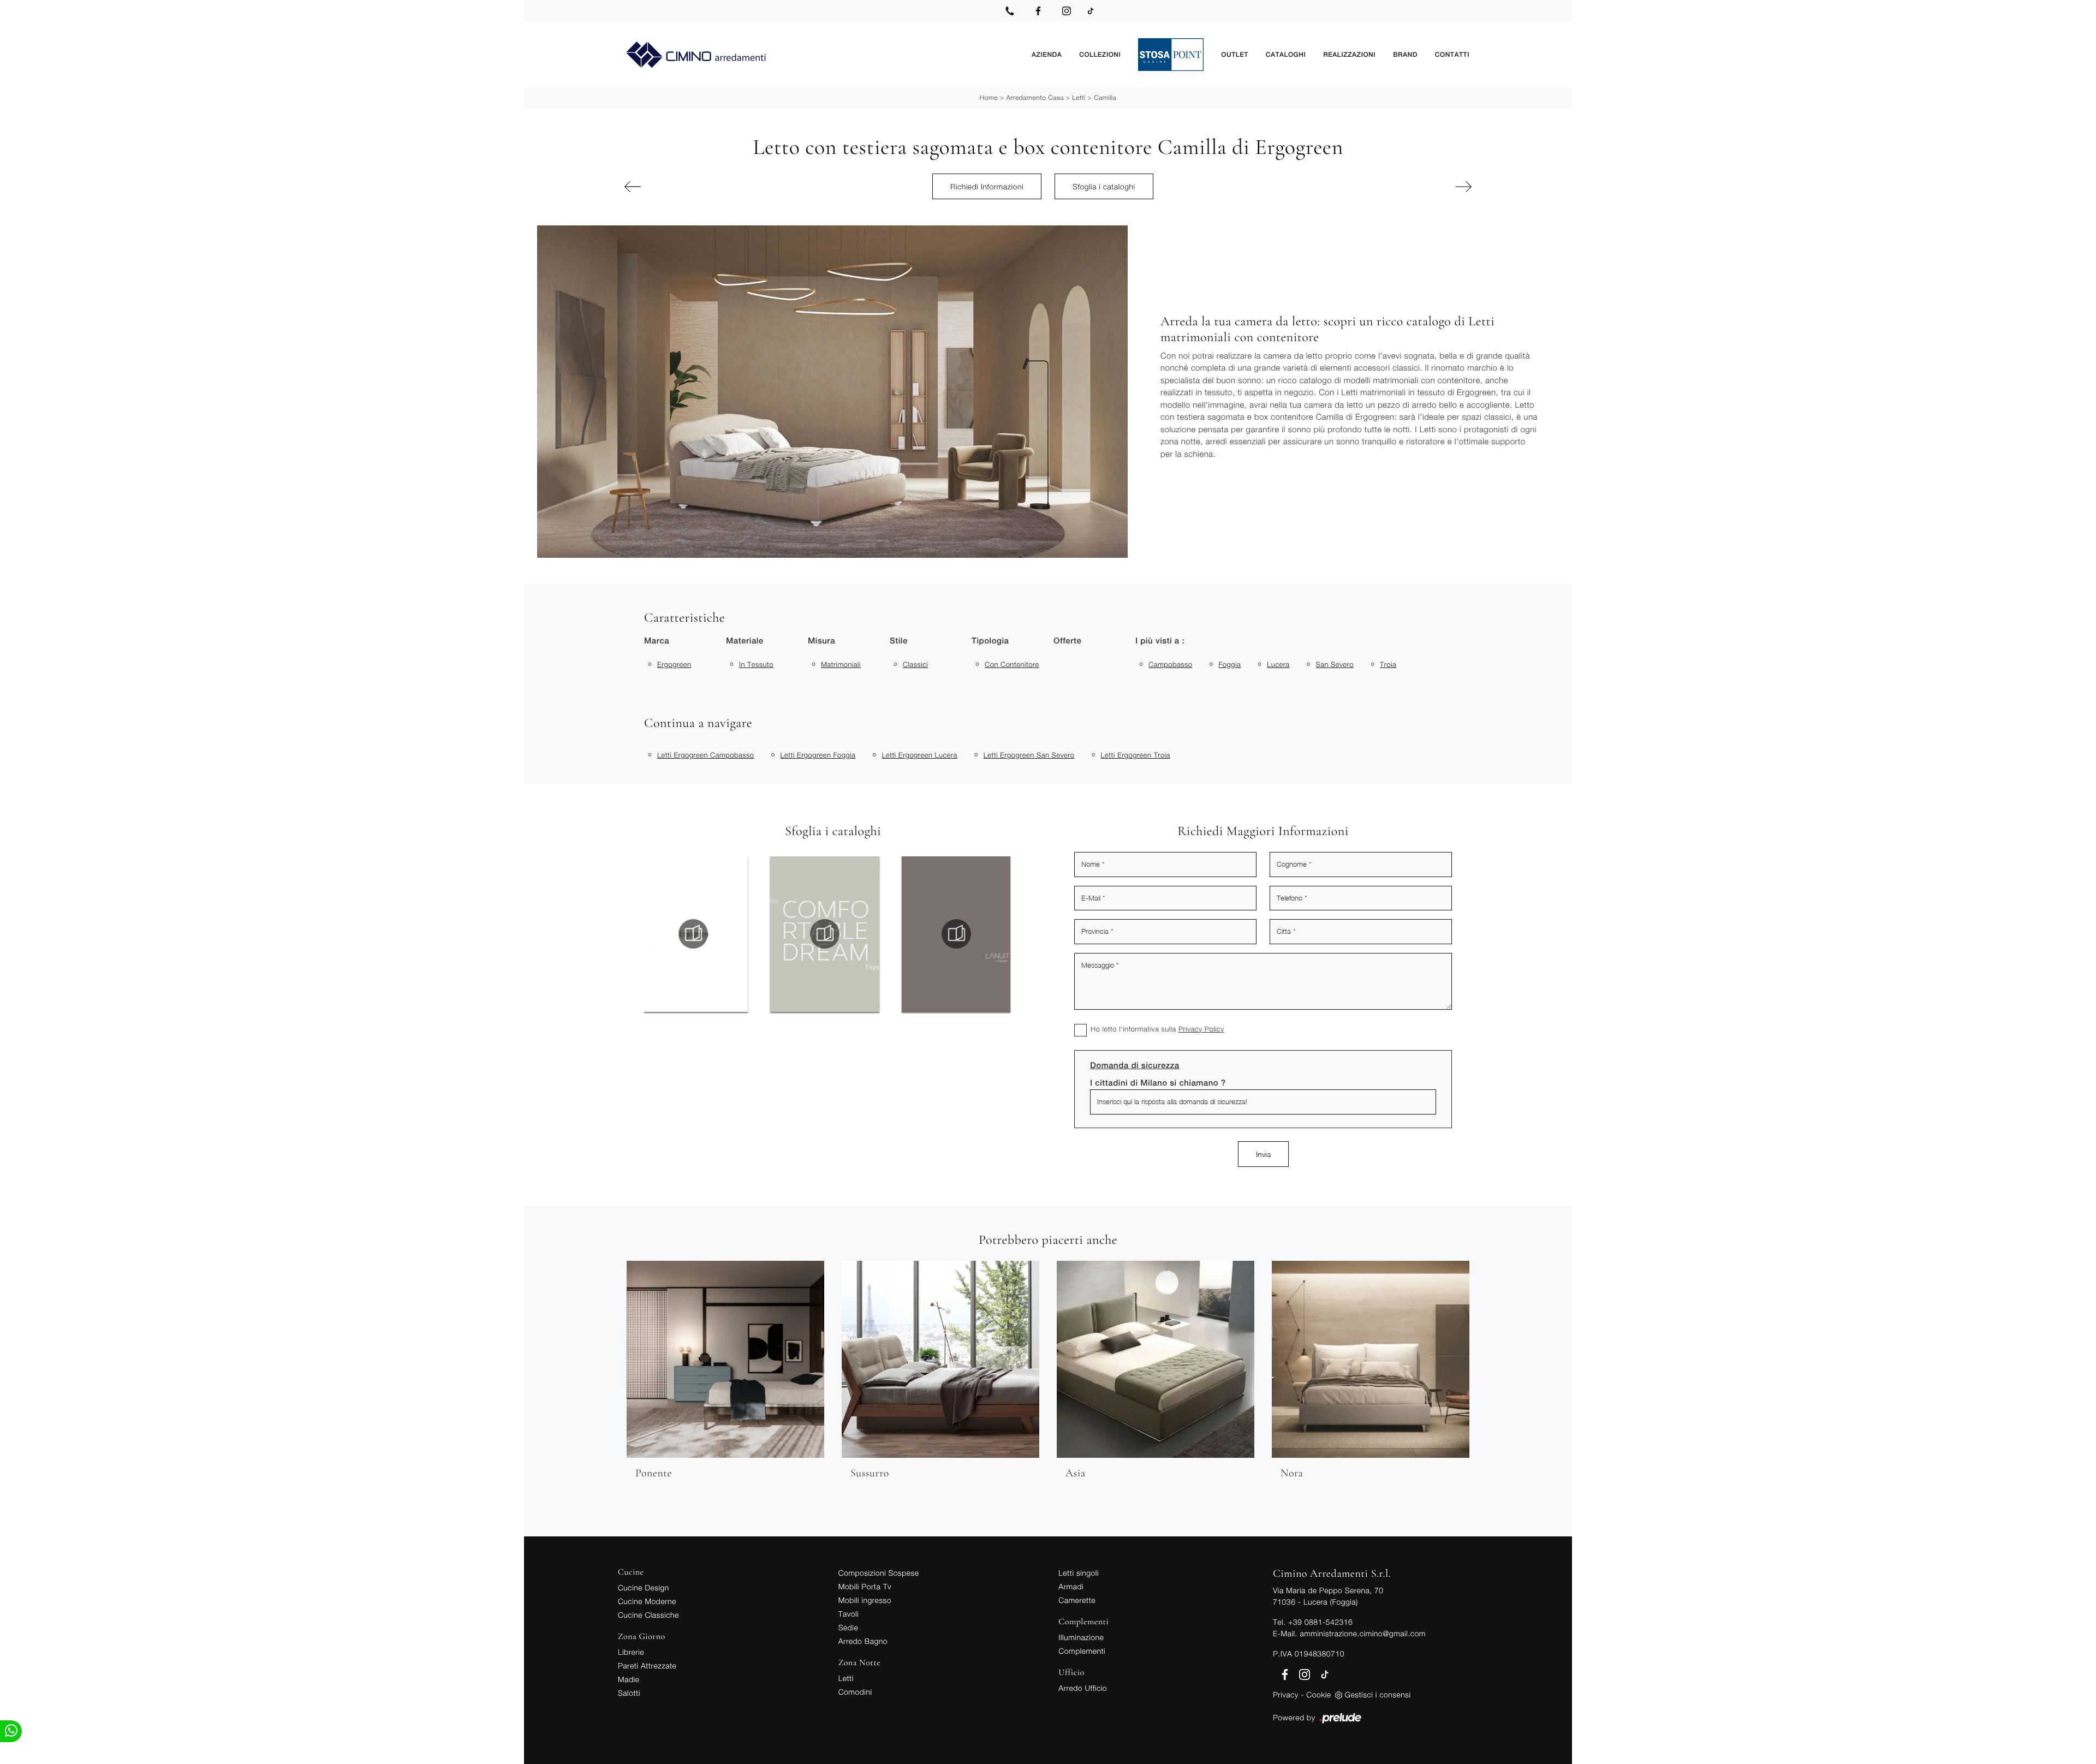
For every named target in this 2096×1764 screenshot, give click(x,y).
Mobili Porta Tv (865, 1586)
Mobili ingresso (865, 1600)
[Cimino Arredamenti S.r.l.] (820, 55)
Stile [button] (899, 641)
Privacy (1286, 1694)
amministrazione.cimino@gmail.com (1362, 1633)
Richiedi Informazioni (987, 186)
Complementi (1082, 1651)
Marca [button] (657, 641)
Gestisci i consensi (1378, 1694)
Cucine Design (644, 1587)
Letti (1079, 97)
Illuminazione (1081, 1637)
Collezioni (1100, 55)
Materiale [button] (745, 641)
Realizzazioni (1349, 55)
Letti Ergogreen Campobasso (705, 755)
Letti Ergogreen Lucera (919, 755)
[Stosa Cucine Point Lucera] (1171, 55)
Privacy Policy (1201, 1029)
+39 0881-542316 (1320, 1622)
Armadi (1071, 1586)
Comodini (855, 1692)
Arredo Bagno (863, 1641)
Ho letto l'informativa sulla (1157, 1029)
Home (989, 97)
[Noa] (690, 187)
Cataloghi (1286, 55)
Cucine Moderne (647, 1601)
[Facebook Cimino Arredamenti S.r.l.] (1038, 11)
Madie (629, 1679)
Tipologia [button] (990, 641)
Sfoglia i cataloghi (1104, 186)
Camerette (1077, 1600)
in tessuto (756, 664)
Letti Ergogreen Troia (1136, 755)
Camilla (1105, 97)
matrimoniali (841, 664)
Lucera (1278, 664)
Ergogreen (674, 664)
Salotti (629, 1693)
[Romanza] (1406, 187)
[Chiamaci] (1010, 11)
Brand (1405, 55)
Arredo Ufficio (1083, 1688)
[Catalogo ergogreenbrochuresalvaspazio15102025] (956, 934)
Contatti (1452, 55)
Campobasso (1170, 664)
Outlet (1234, 55)
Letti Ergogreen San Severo (1029, 755)
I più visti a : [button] (1160, 641)
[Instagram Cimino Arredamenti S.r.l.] (1067, 11)
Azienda (1047, 55)
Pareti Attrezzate (647, 1665)
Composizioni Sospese (879, 1573)
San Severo (1335, 664)
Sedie (848, 1627)
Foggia (1229, 664)
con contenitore (1012, 664)
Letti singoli (1079, 1573)
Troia (1388, 664)
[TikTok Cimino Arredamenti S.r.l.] (1091, 11)
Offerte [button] (1067, 641)
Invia (1263, 1154)
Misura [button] (821, 641)
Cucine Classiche (648, 1615)
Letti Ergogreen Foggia (818, 755)
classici (915, 664)
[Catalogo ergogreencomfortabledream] (693, 934)
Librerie (631, 1652)
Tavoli (849, 1614)
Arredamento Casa (1035, 97)
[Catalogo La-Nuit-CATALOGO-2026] (825, 934)
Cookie (1318, 1694)
